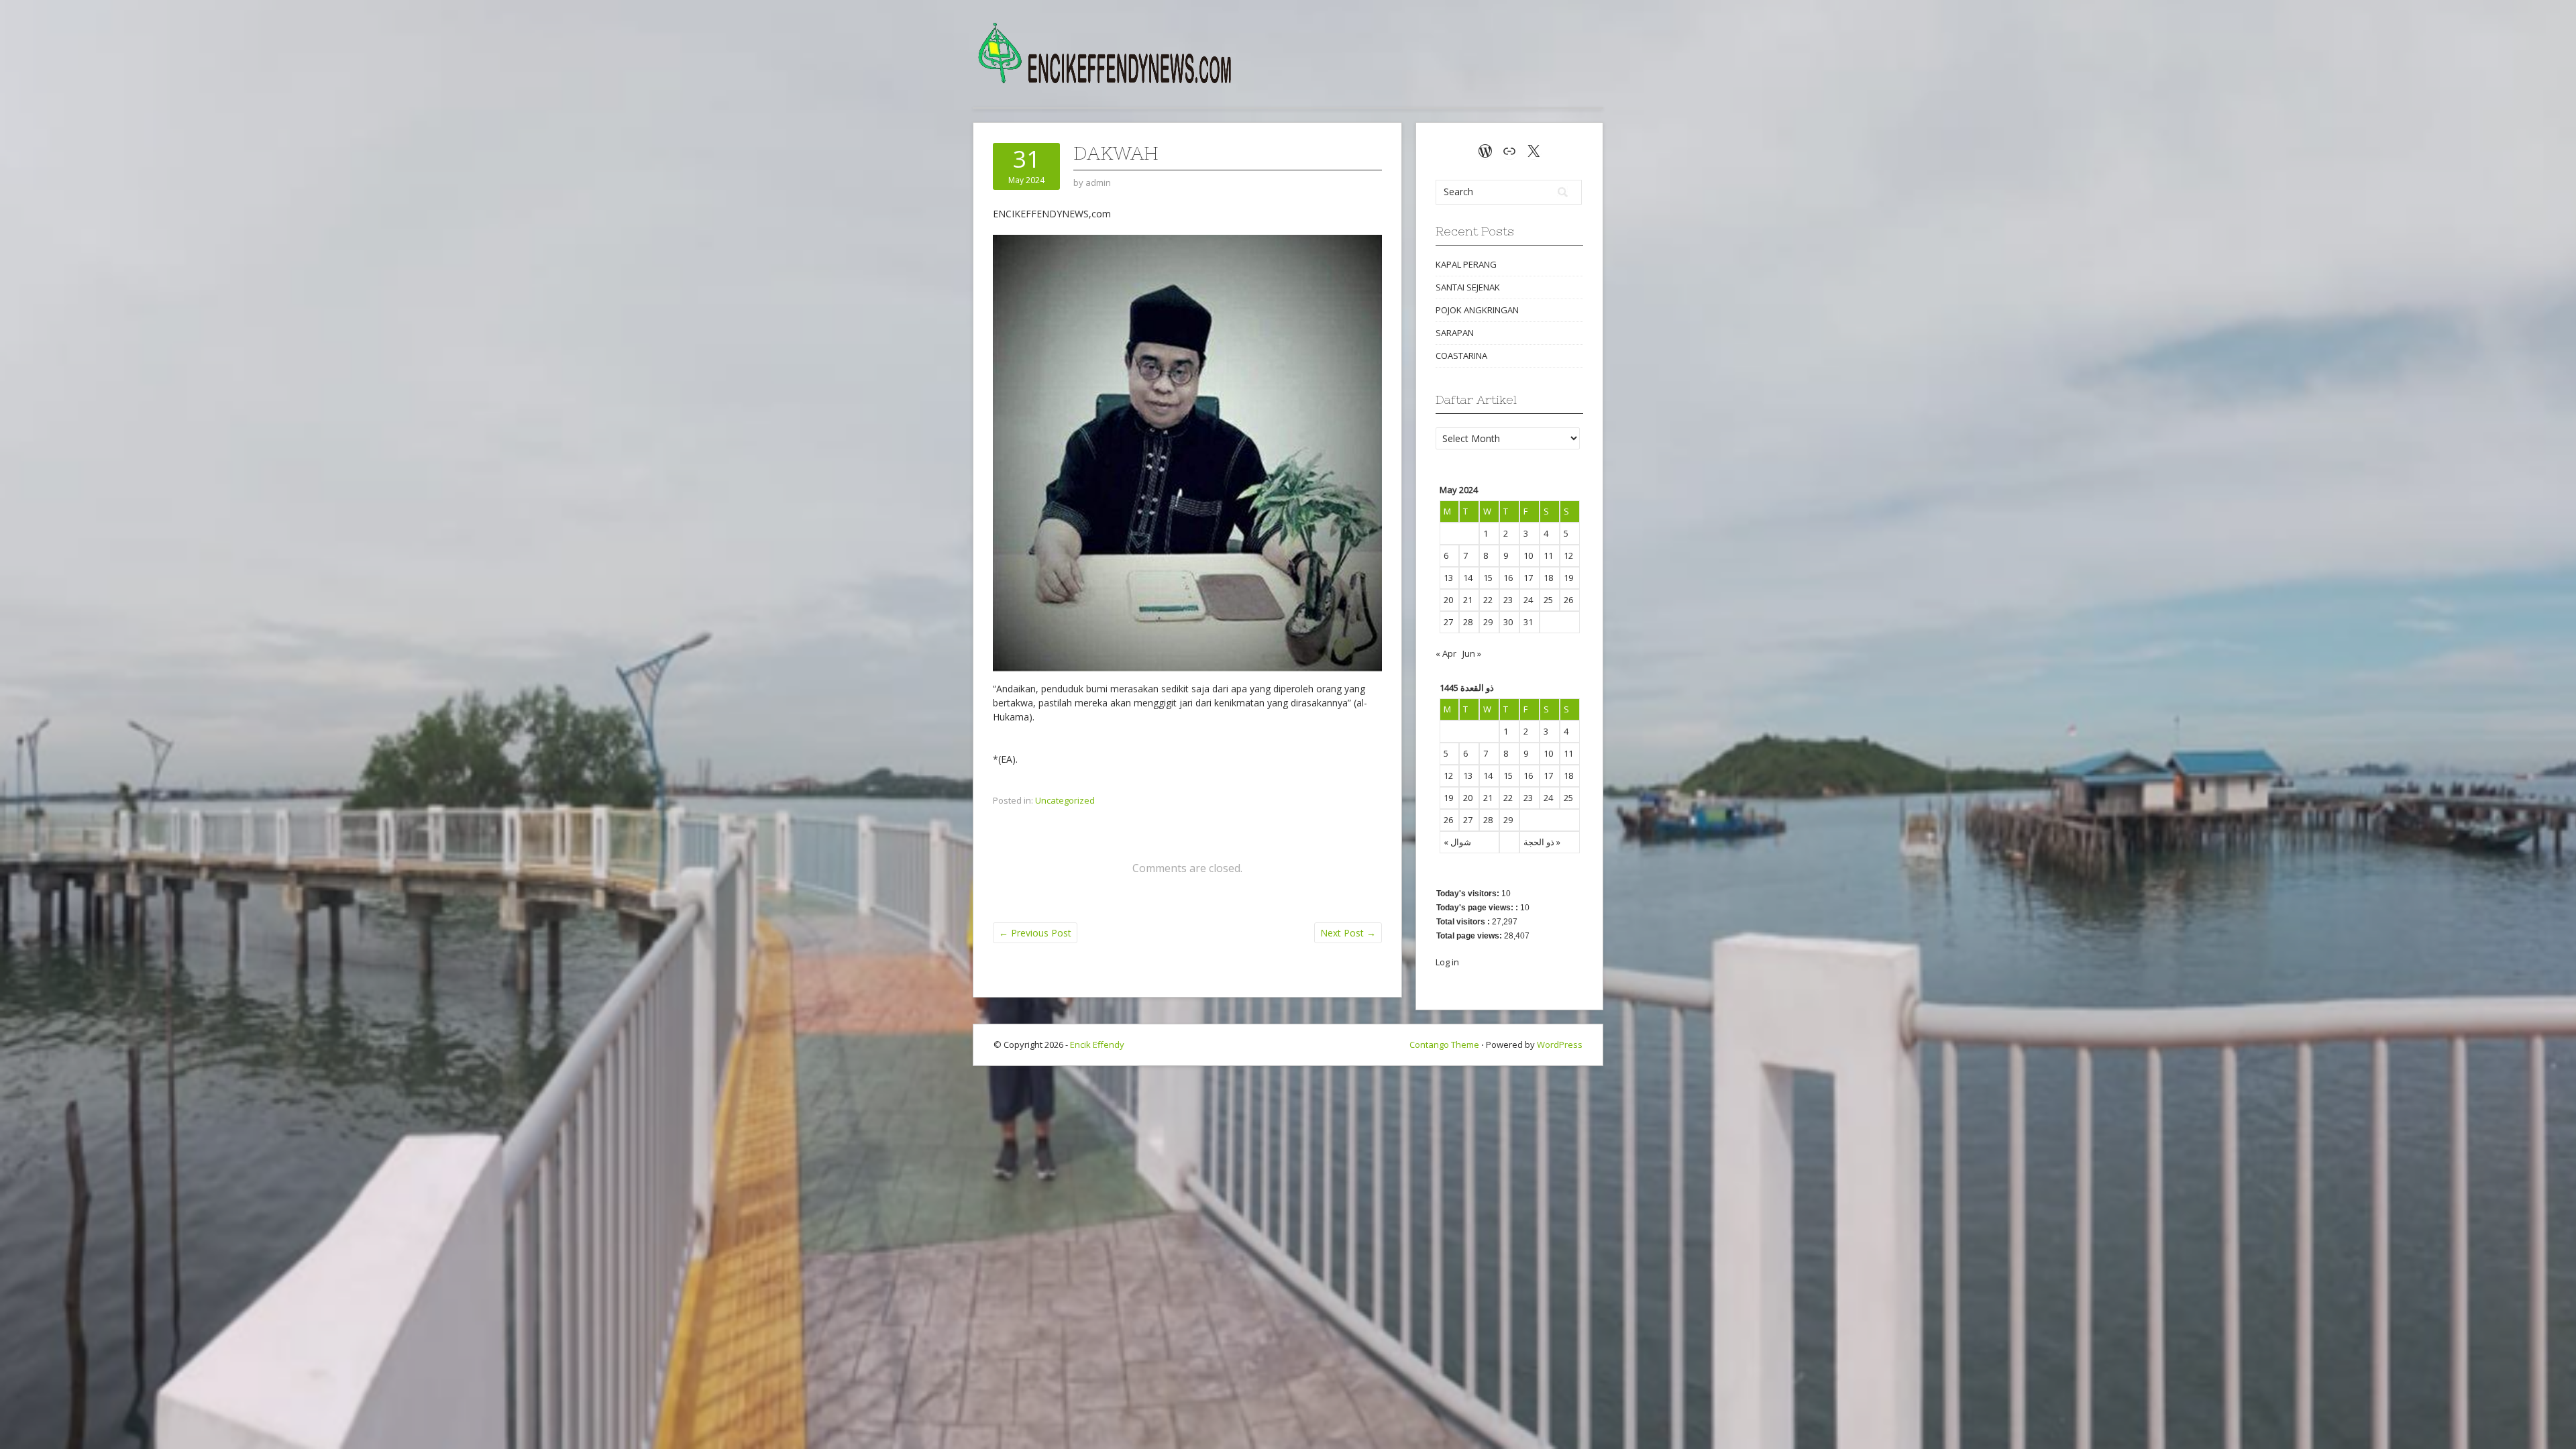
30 (1508, 622)
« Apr (1446, 653)
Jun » (1472, 653)
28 (1468, 622)
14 (1468, 578)
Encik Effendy (1097, 1044)
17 (1528, 578)
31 (1528, 622)
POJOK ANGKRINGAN (1477, 310)
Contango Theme (1444, 1044)
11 (1548, 555)
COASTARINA (1461, 356)
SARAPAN (1455, 333)
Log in (1447, 962)
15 (1488, 578)
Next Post (1348, 933)
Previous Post (1035, 933)
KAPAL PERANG (1466, 264)
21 (1468, 600)
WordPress (1560, 1044)
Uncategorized (1065, 800)
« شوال (1457, 842)
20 (1448, 600)
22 (1488, 600)
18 (1548, 578)
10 (1528, 555)
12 (1568, 555)
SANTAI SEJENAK (1468, 287)
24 (1528, 600)
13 (1448, 578)
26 (1568, 600)
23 (1508, 600)
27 (1448, 622)
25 (1548, 600)
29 (1488, 622)
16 (1508, 578)
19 (1568, 578)
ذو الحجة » (1542, 842)
